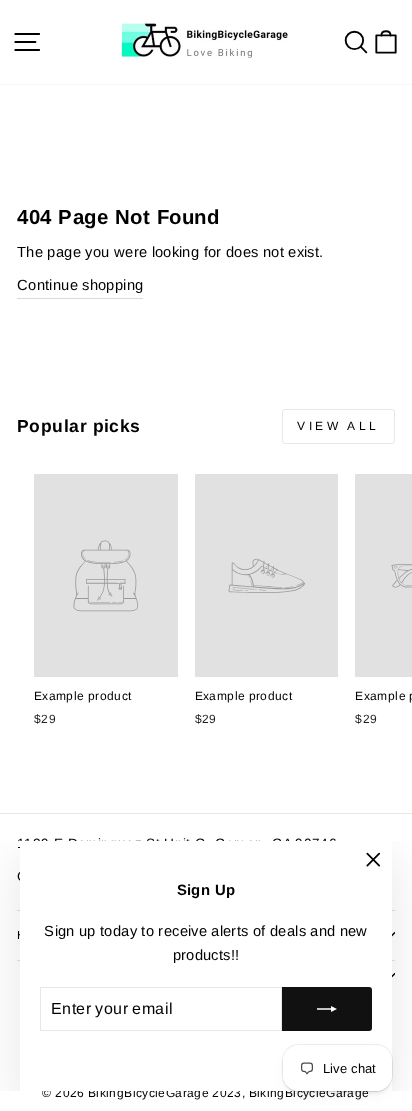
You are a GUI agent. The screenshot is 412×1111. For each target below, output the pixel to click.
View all (338, 426)
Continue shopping (80, 285)
